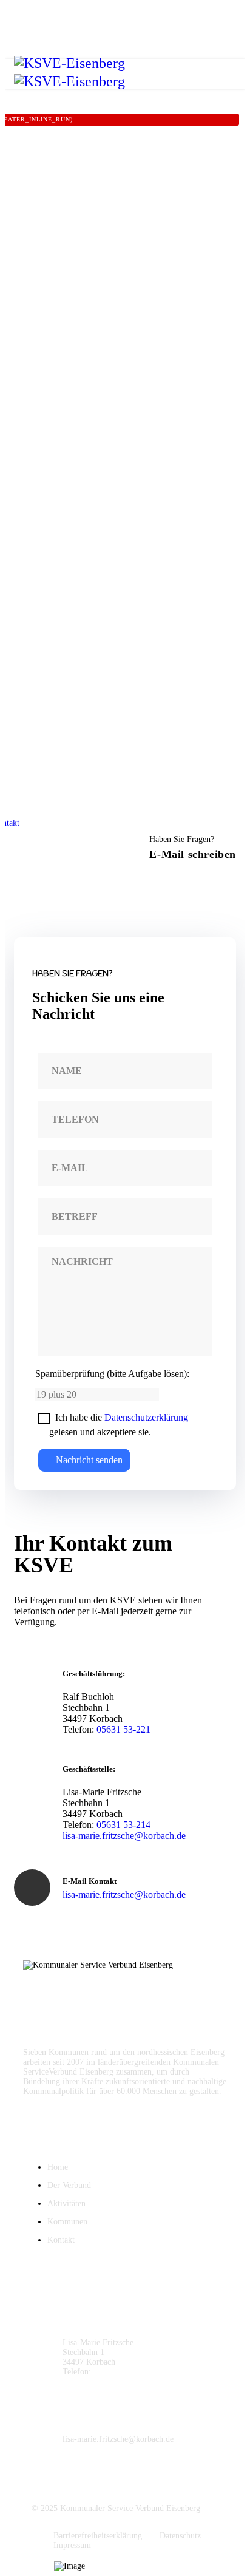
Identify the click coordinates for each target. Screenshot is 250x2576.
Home (58, 2167)
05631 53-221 (123, 1729)
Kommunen (67, 2222)
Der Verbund (69, 2185)
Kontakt (61, 2240)
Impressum (72, 2545)
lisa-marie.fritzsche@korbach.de (124, 1836)
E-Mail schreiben (193, 854)
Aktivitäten (66, 2204)
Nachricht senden (88, 1460)
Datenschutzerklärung (146, 1417)
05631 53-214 (123, 1825)
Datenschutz (180, 2536)
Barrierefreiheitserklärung (98, 2536)
